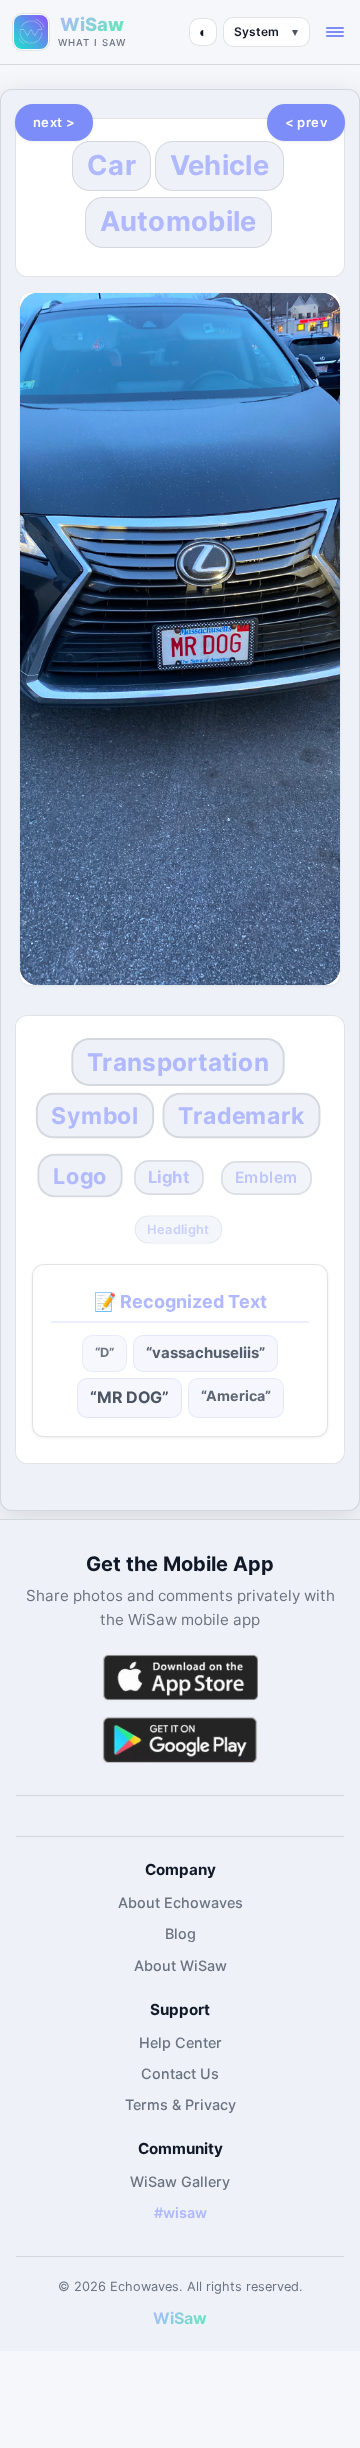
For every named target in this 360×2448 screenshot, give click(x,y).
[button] (335, 32)
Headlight (178, 1230)
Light (169, 1177)
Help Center (180, 2042)
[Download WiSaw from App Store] (180, 1677)
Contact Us (180, 2073)
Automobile (178, 221)
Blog (180, 1933)
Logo (80, 1175)
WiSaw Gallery (180, 2181)
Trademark (241, 1115)
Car (111, 165)
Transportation (178, 1062)
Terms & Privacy (180, 2104)
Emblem (267, 1177)
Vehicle (219, 165)
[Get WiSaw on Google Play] (180, 1739)
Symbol (94, 1115)
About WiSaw (180, 1965)
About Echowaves (180, 1902)
